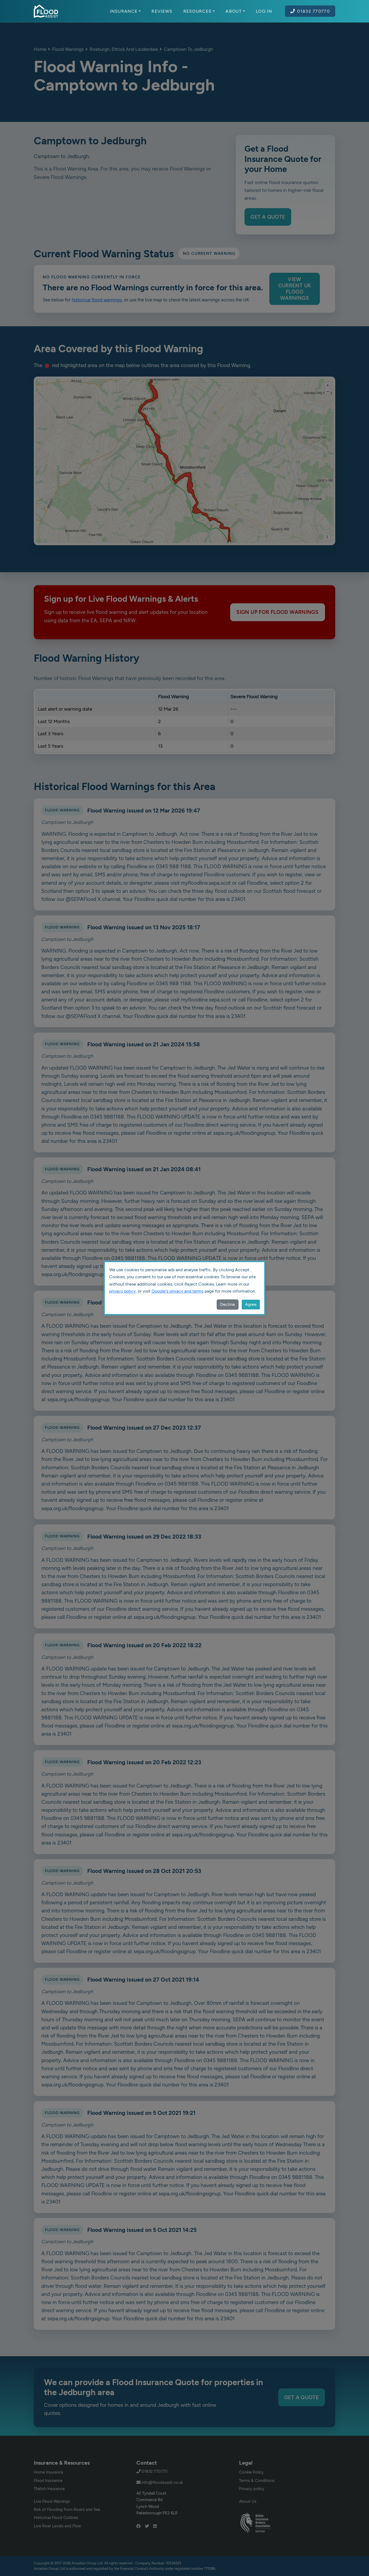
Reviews (162, 11)
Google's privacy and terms (177, 1291)
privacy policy (122, 1291)
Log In (264, 11)
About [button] (234, 11)
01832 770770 (313, 11)
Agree (251, 1304)
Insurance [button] (124, 11)
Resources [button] (198, 11)
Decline (228, 1304)
